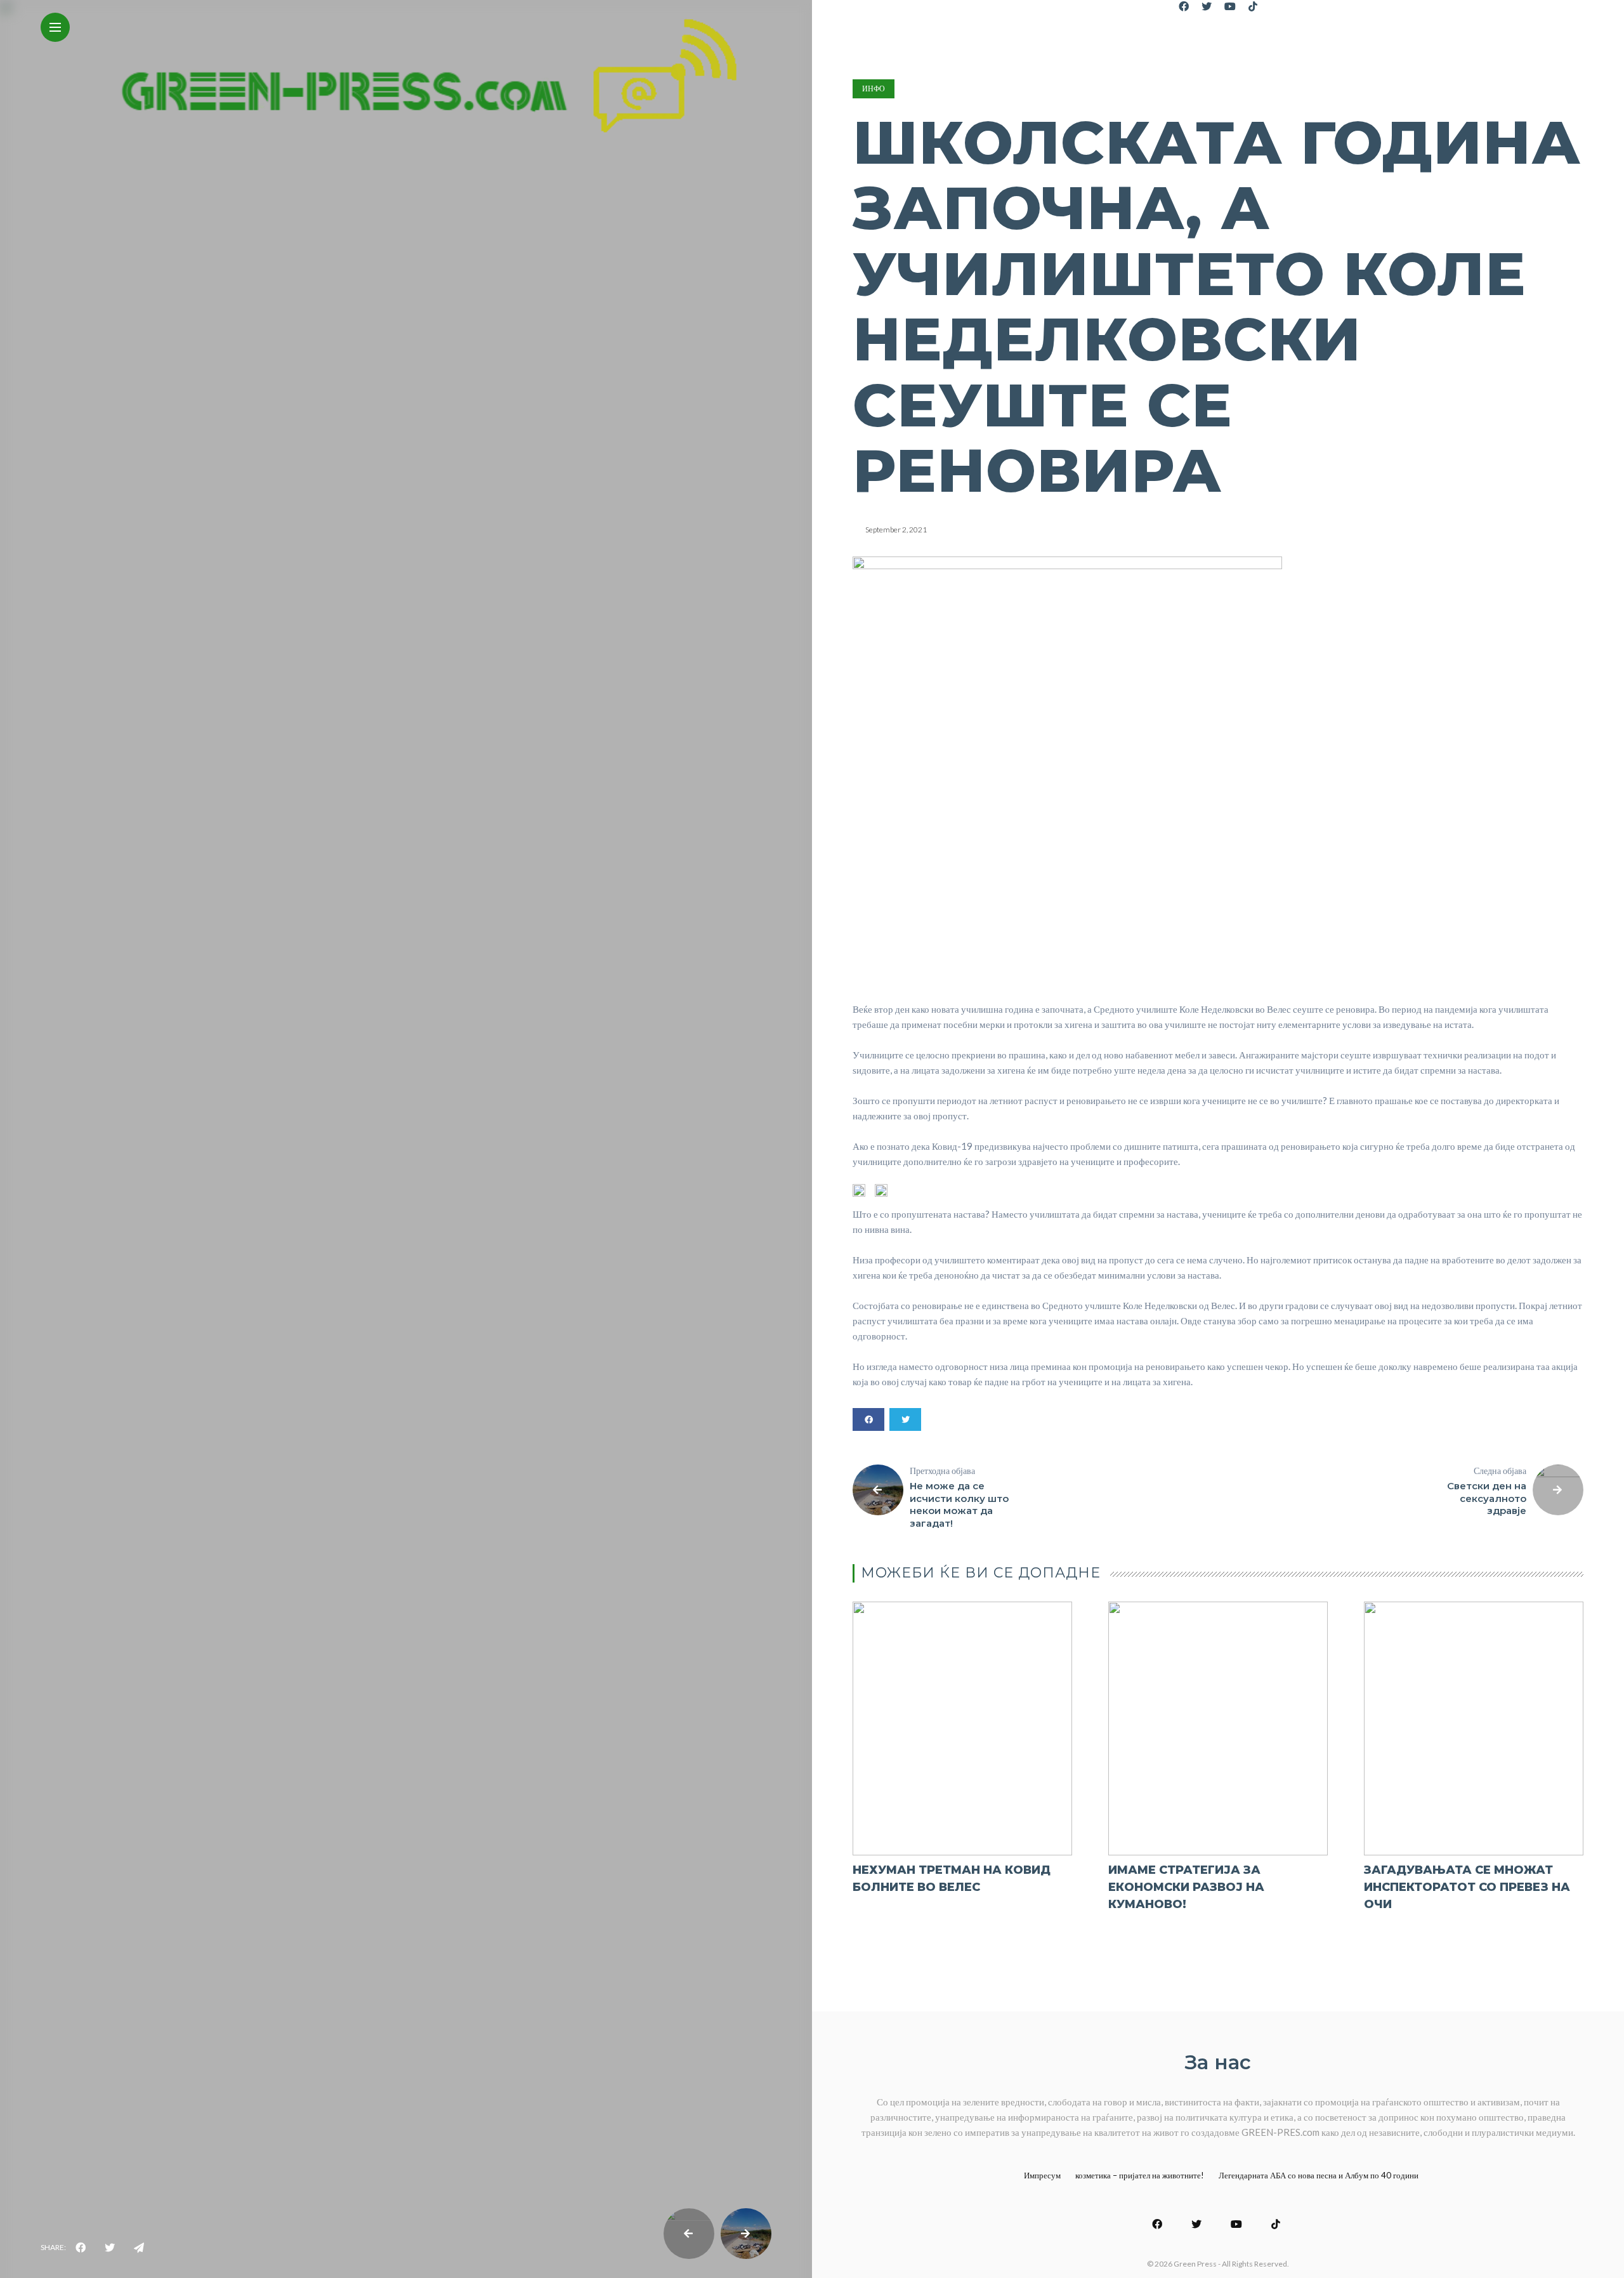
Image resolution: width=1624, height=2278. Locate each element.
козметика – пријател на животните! (1140, 2175)
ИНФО (874, 89)
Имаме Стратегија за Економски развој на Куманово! (1186, 1887)
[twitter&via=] (110, 2248)
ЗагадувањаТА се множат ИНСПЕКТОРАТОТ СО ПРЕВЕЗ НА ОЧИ (1467, 1887)
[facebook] (81, 2248)
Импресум (1042, 2175)
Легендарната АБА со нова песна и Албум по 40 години (1319, 2175)
